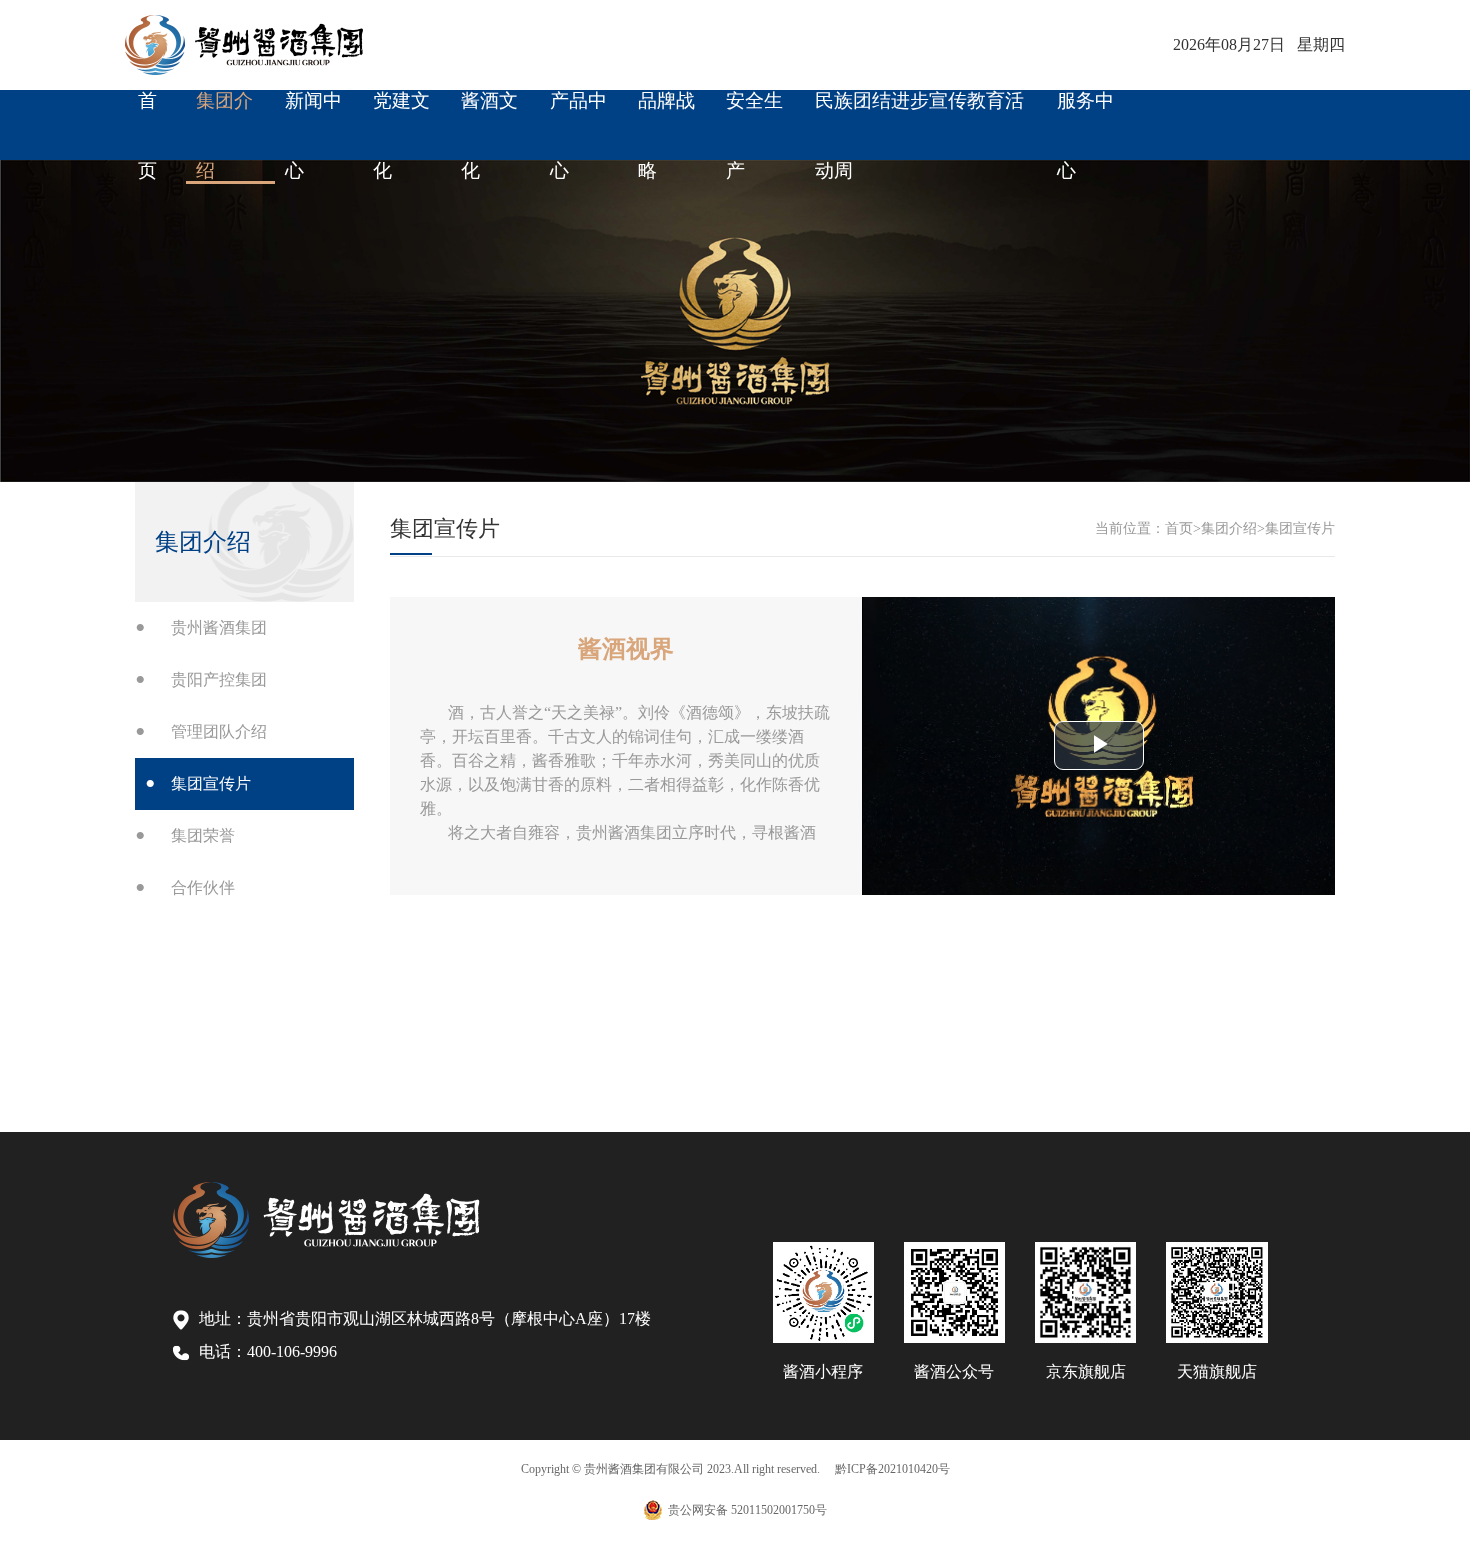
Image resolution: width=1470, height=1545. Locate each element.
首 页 (147, 113)
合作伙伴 (203, 887)
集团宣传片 (211, 783)
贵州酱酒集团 (219, 627)
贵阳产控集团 (219, 679)
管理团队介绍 (219, 731)
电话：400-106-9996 (268, 1351)
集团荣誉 (203, 835)
